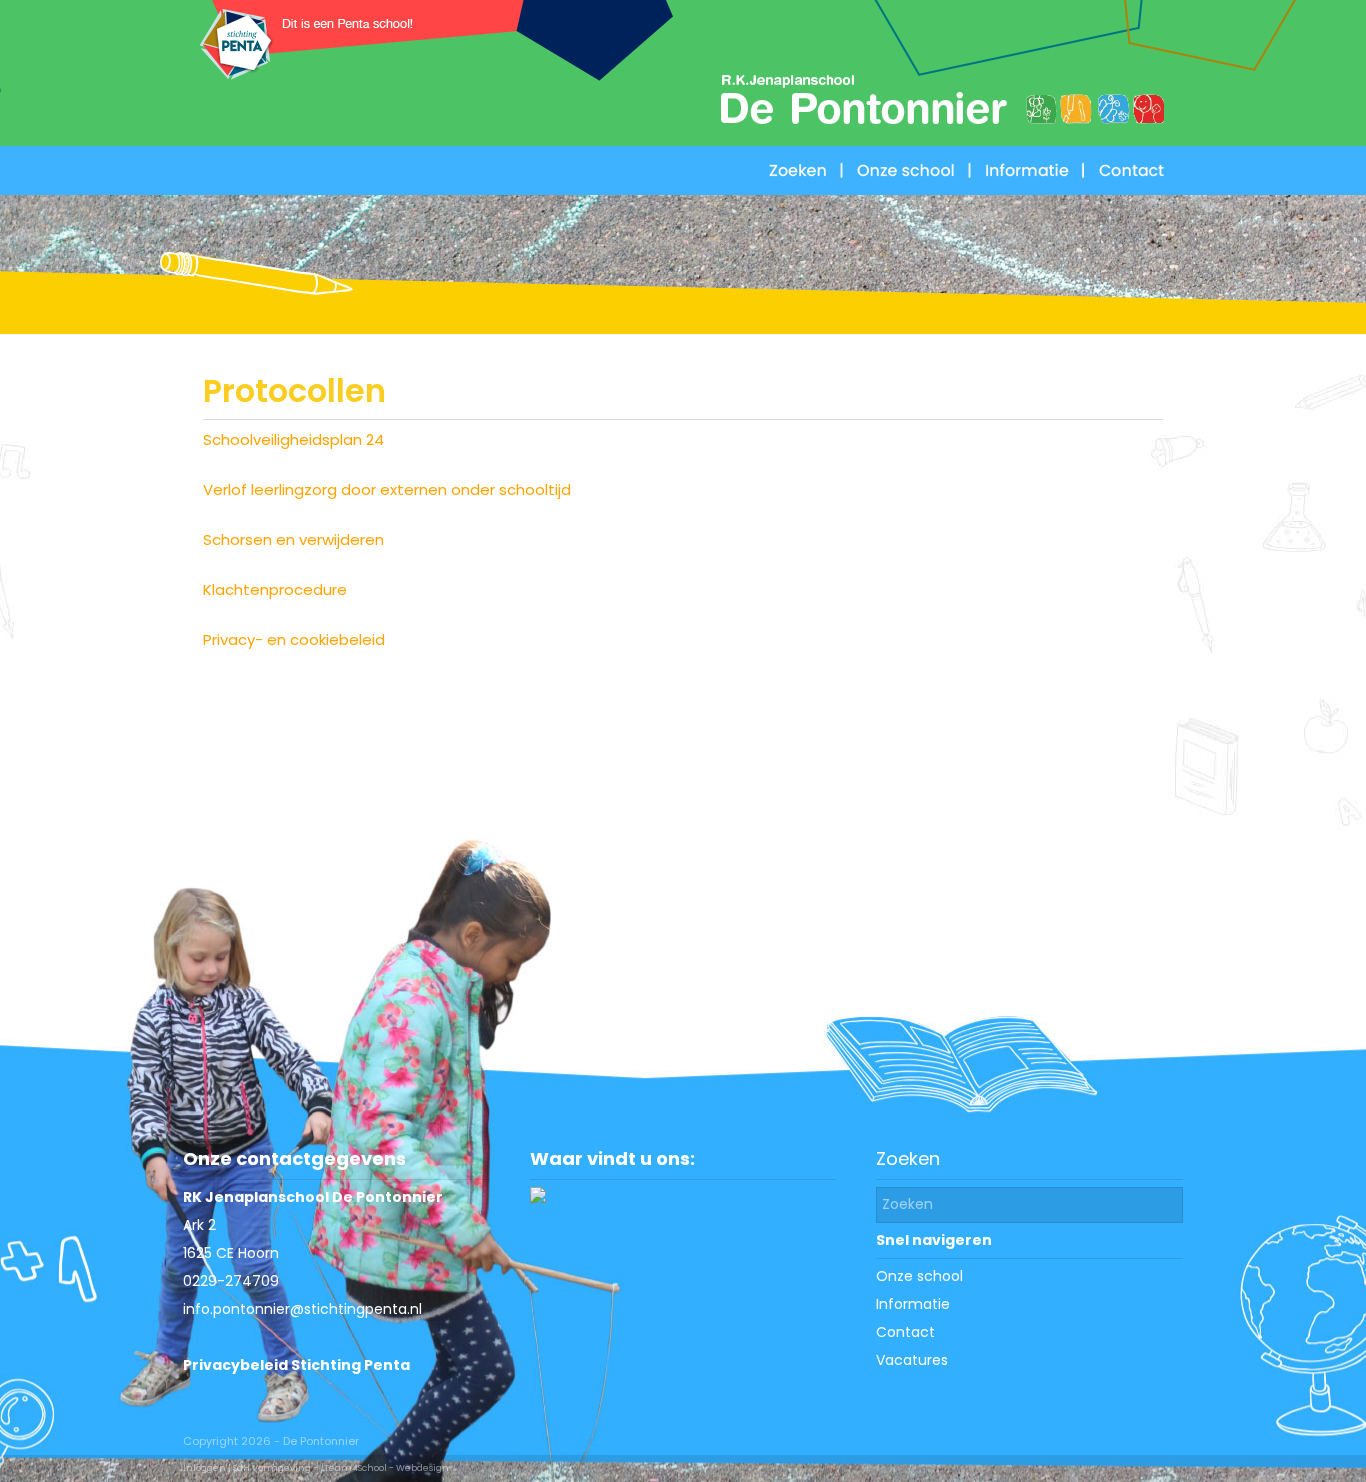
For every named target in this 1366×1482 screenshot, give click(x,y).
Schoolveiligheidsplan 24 (293, 439)
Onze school (919, 1276)
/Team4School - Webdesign (384, 1468)
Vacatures (912, 1360)
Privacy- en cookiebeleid (294, 639)
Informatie (913, 1304)
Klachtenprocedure (275, 589)
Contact (905, 1332)
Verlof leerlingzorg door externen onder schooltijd (387, 489)
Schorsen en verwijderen (293, 539)
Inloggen (204, 1468)
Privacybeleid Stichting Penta (296, 1365)
